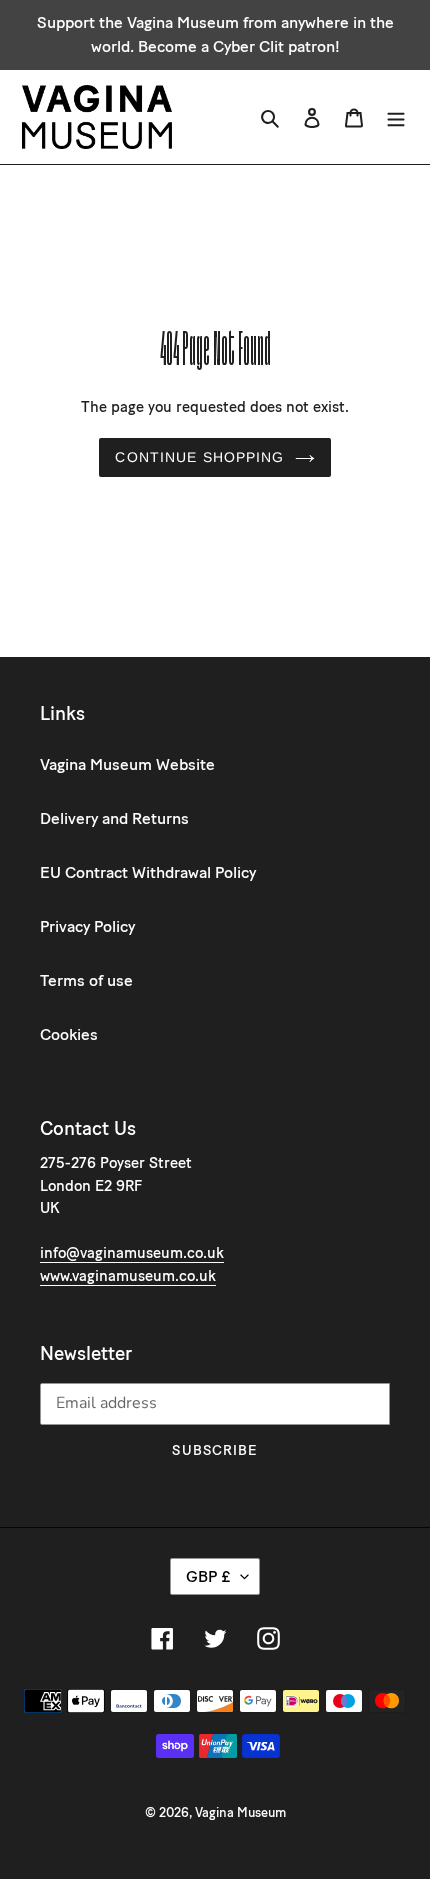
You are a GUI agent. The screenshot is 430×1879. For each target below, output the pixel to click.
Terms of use (86, 980)
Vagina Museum (240, 1812)
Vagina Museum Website (127, 764)
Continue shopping (199, 457)
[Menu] (396, 117)
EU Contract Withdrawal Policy (148, 872)
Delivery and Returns (114, 818)
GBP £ (208, 1576)
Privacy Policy (87, 926)
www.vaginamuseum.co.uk (128, 1276)
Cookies (69, 1034)
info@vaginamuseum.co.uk (132, 1253)
